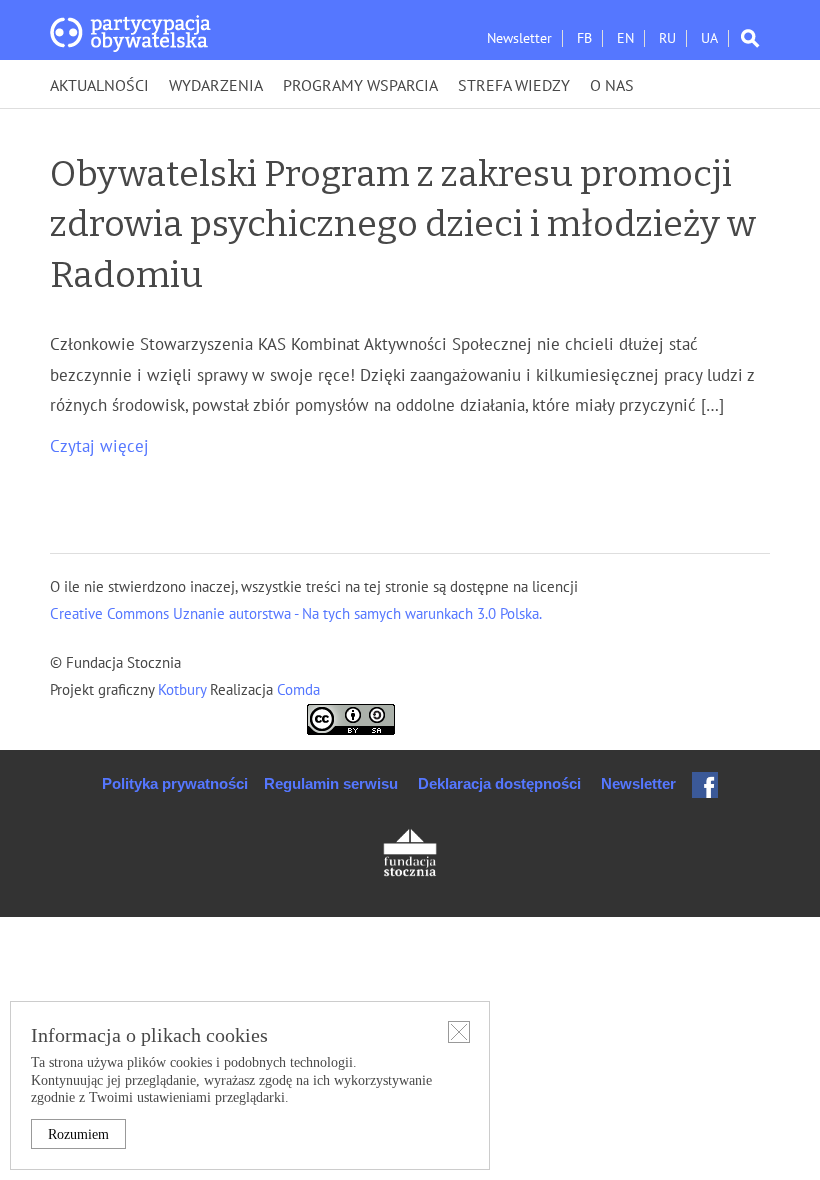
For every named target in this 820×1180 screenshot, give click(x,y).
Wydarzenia (216, 86)
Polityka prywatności (175, 783)
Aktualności (99, 86)
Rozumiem (78, 1134)
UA (709, 38)
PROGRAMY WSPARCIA (360, 86)
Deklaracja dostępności (499, 783)
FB (584, 38)
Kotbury (184, 690)
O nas (612, 86)
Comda (296, 690)
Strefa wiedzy (514, 86)
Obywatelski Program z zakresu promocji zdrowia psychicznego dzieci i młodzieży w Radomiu (403, 224)
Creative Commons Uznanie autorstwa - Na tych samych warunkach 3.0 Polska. (296, 614)
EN (625, 38)
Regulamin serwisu (331, 783)
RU (667, 38)
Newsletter (519, 38)
